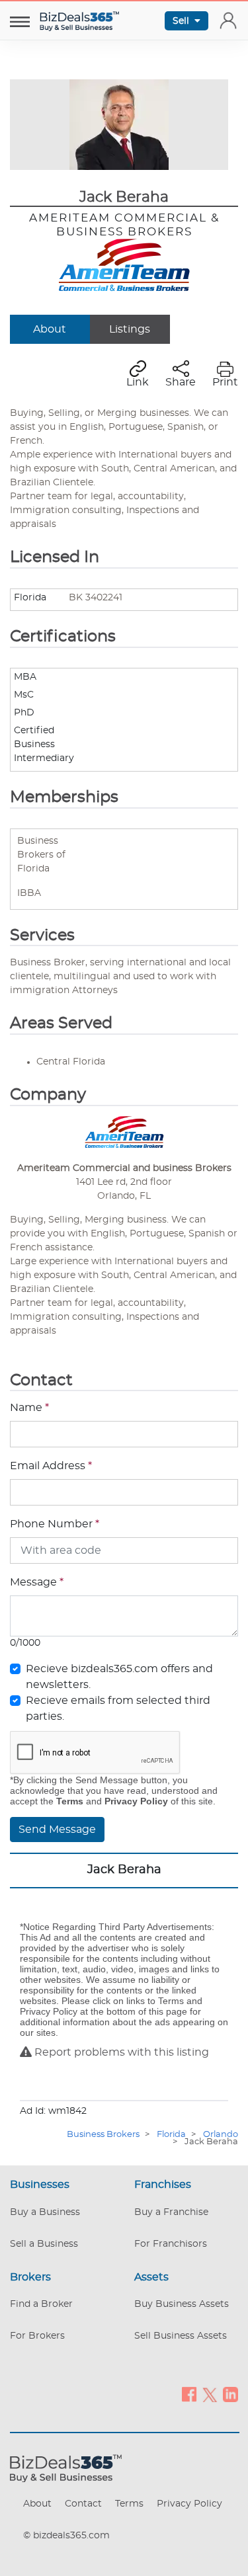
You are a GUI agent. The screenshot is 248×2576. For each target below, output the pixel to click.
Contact (83, 2504)
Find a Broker (41, 2304)
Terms (129, 2504)
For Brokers (37, 2336)
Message (37, 1582)
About (50, 329)
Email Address (51, 1466)
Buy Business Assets (182, 2304)
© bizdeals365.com (66, 2536)
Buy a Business (45, 2212)
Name (29, 1408)
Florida (171, 2135)
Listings (130, 329)
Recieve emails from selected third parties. (118, 1709)
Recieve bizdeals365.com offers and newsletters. (119, 1677)
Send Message (57, 1830)
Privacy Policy (189, 2504)
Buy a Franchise (171, 2212)
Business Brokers (103, 2135)
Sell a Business (44, 2244)
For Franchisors (171, 2244)
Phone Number (55, 1524)
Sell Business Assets (181, 2336)
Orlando (221, 2135)
